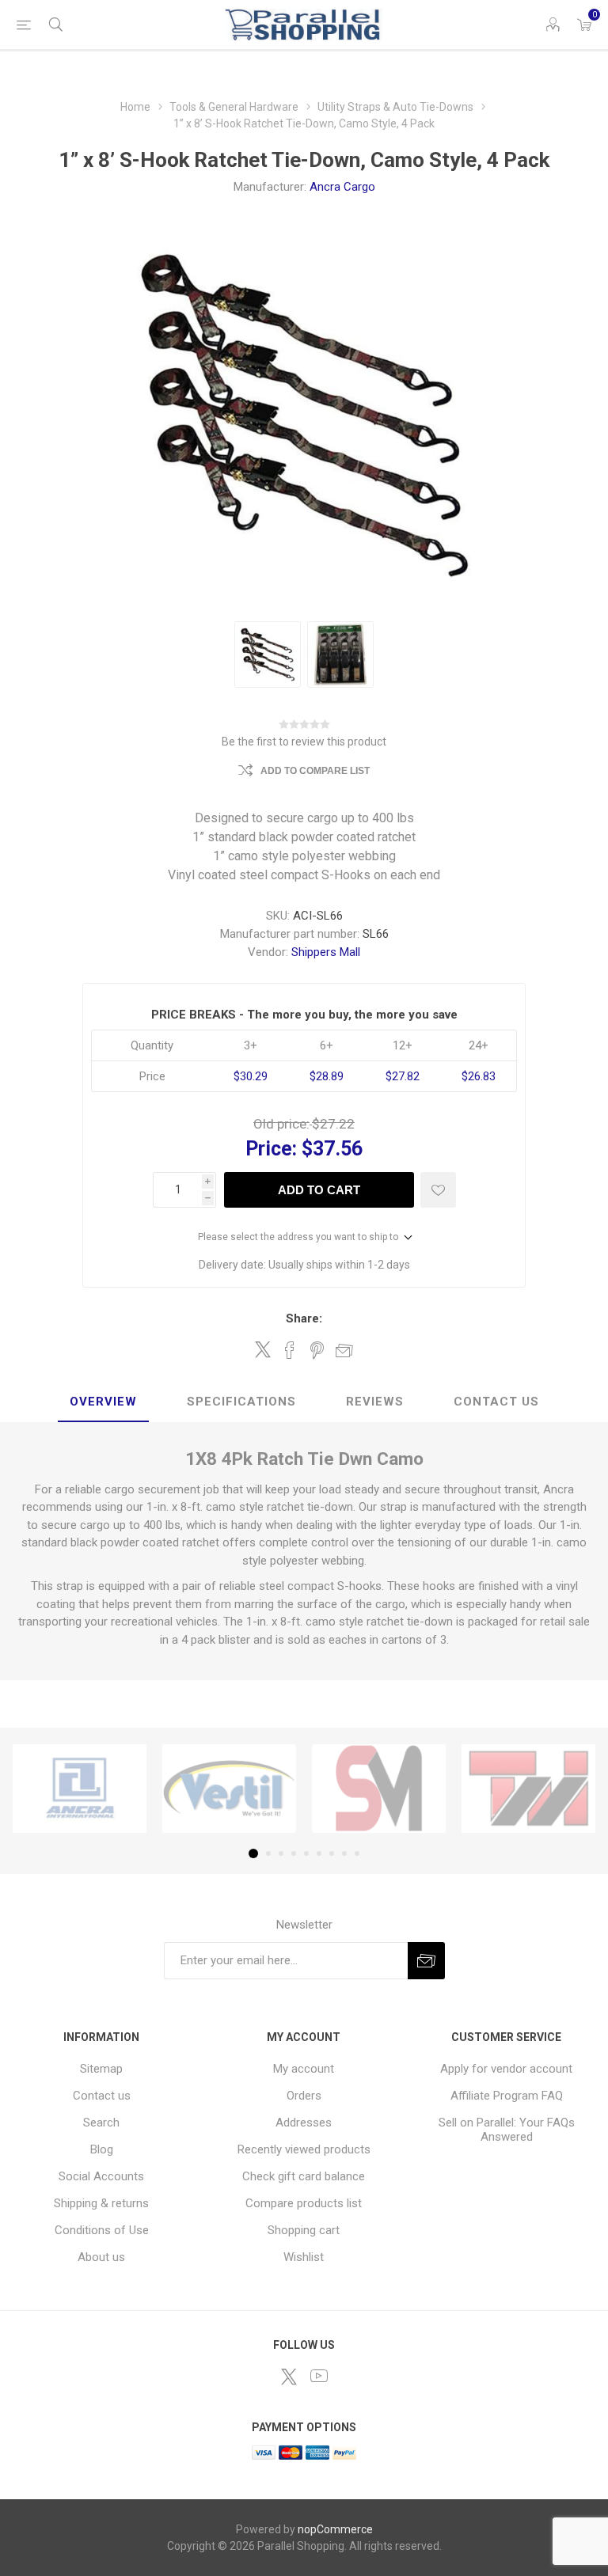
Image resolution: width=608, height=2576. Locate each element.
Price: (271, 1149)
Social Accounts (101, 2176)
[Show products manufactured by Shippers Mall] (379, 1789)
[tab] (103, 1402)
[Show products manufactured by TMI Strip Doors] (528, 1789)
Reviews (375, 1402)
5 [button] (306, 1853)
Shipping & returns (101, 2203)
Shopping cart (304, 2230)
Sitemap (101, 2069)
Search (101, 2123)
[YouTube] (319, 2376)
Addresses (304, 2123)
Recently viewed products (304, 2149)
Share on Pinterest (317, 1350)
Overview (103, 1402)
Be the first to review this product (304, 742)
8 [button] (344, 1853)
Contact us (102, 2096)
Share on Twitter (263, 1349)
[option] (268, 654)
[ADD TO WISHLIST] (438, 1190)
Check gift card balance (304, 2176)
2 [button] (268, 1853)
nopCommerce (335, 2529)
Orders (304, 2096)
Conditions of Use (102, 2230)
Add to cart (319, 1190)
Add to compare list (315, 771)
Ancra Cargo (342, 187)
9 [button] (357, 1853)
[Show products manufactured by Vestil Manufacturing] (229, 1789)
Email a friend (344, 1350)
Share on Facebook (290, 1350)
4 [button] (294, 1853)
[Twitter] (289, 2377)
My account (304, 2069)
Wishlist (304, 2257)
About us (101, 2257)
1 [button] (253, 1853)
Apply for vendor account (506, 2069)
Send (426, 1961)
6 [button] (319, 1853)
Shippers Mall (326, 952)
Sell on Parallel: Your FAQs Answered (507, 2130)
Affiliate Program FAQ (507, 2096)
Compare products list (304, 2203)
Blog (102, 2149)
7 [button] (332, 1853)
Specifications (241, 1402)
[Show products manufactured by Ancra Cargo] (80, 1789)
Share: (304, 1318)
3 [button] (281, 1853)
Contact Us (496, 1402)
